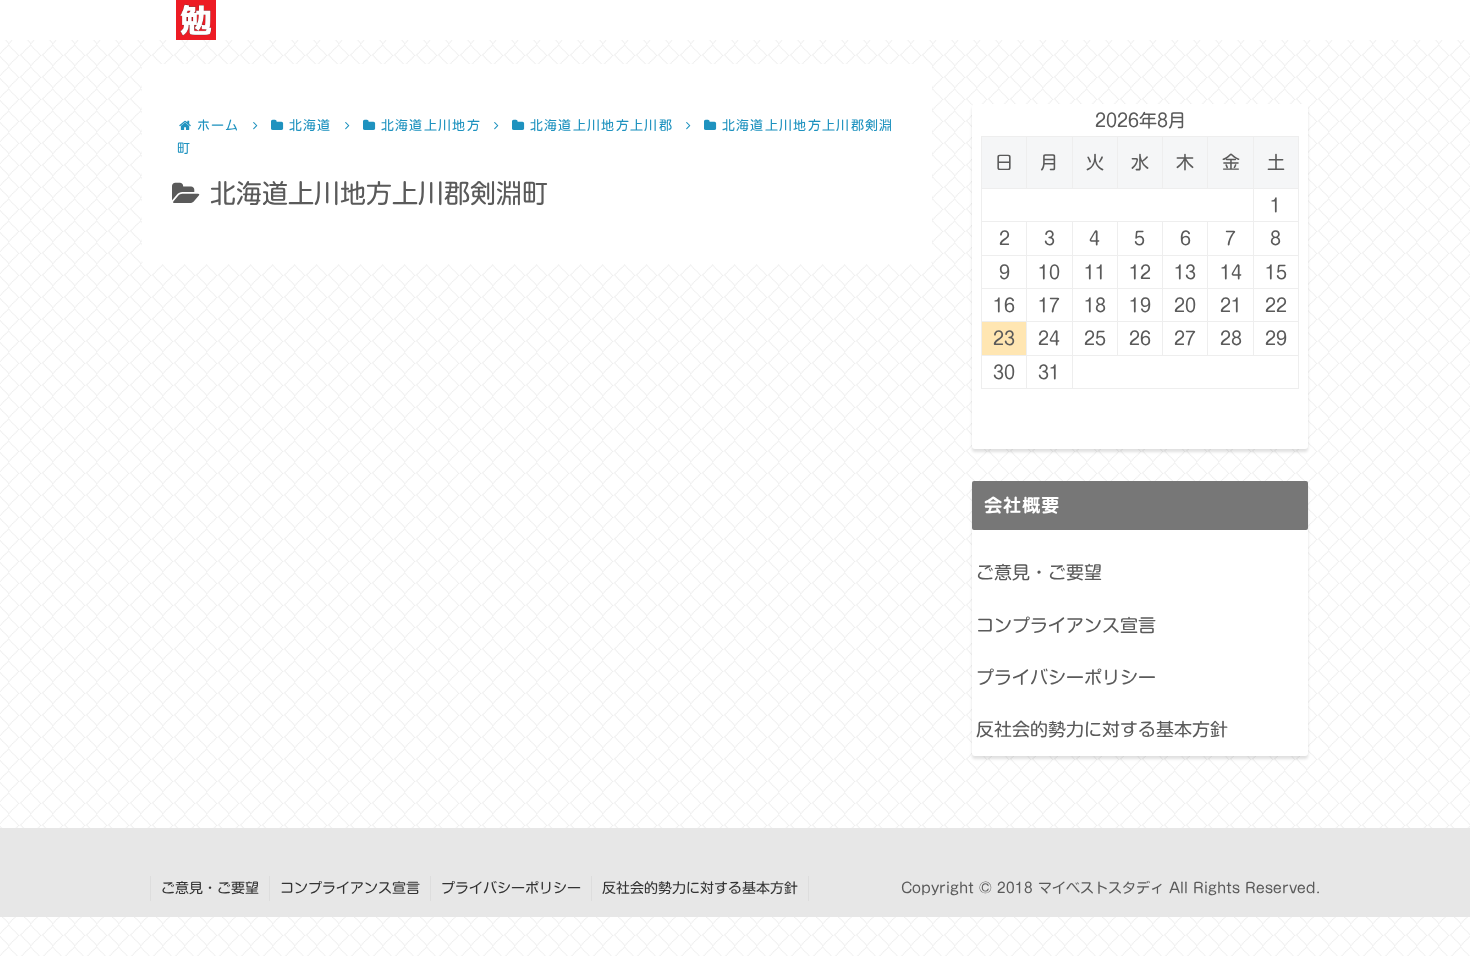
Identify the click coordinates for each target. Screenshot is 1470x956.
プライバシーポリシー (1066, 677)
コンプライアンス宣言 (1066, 625)
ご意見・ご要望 (1039, 572)
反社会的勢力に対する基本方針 (1102, 729)
